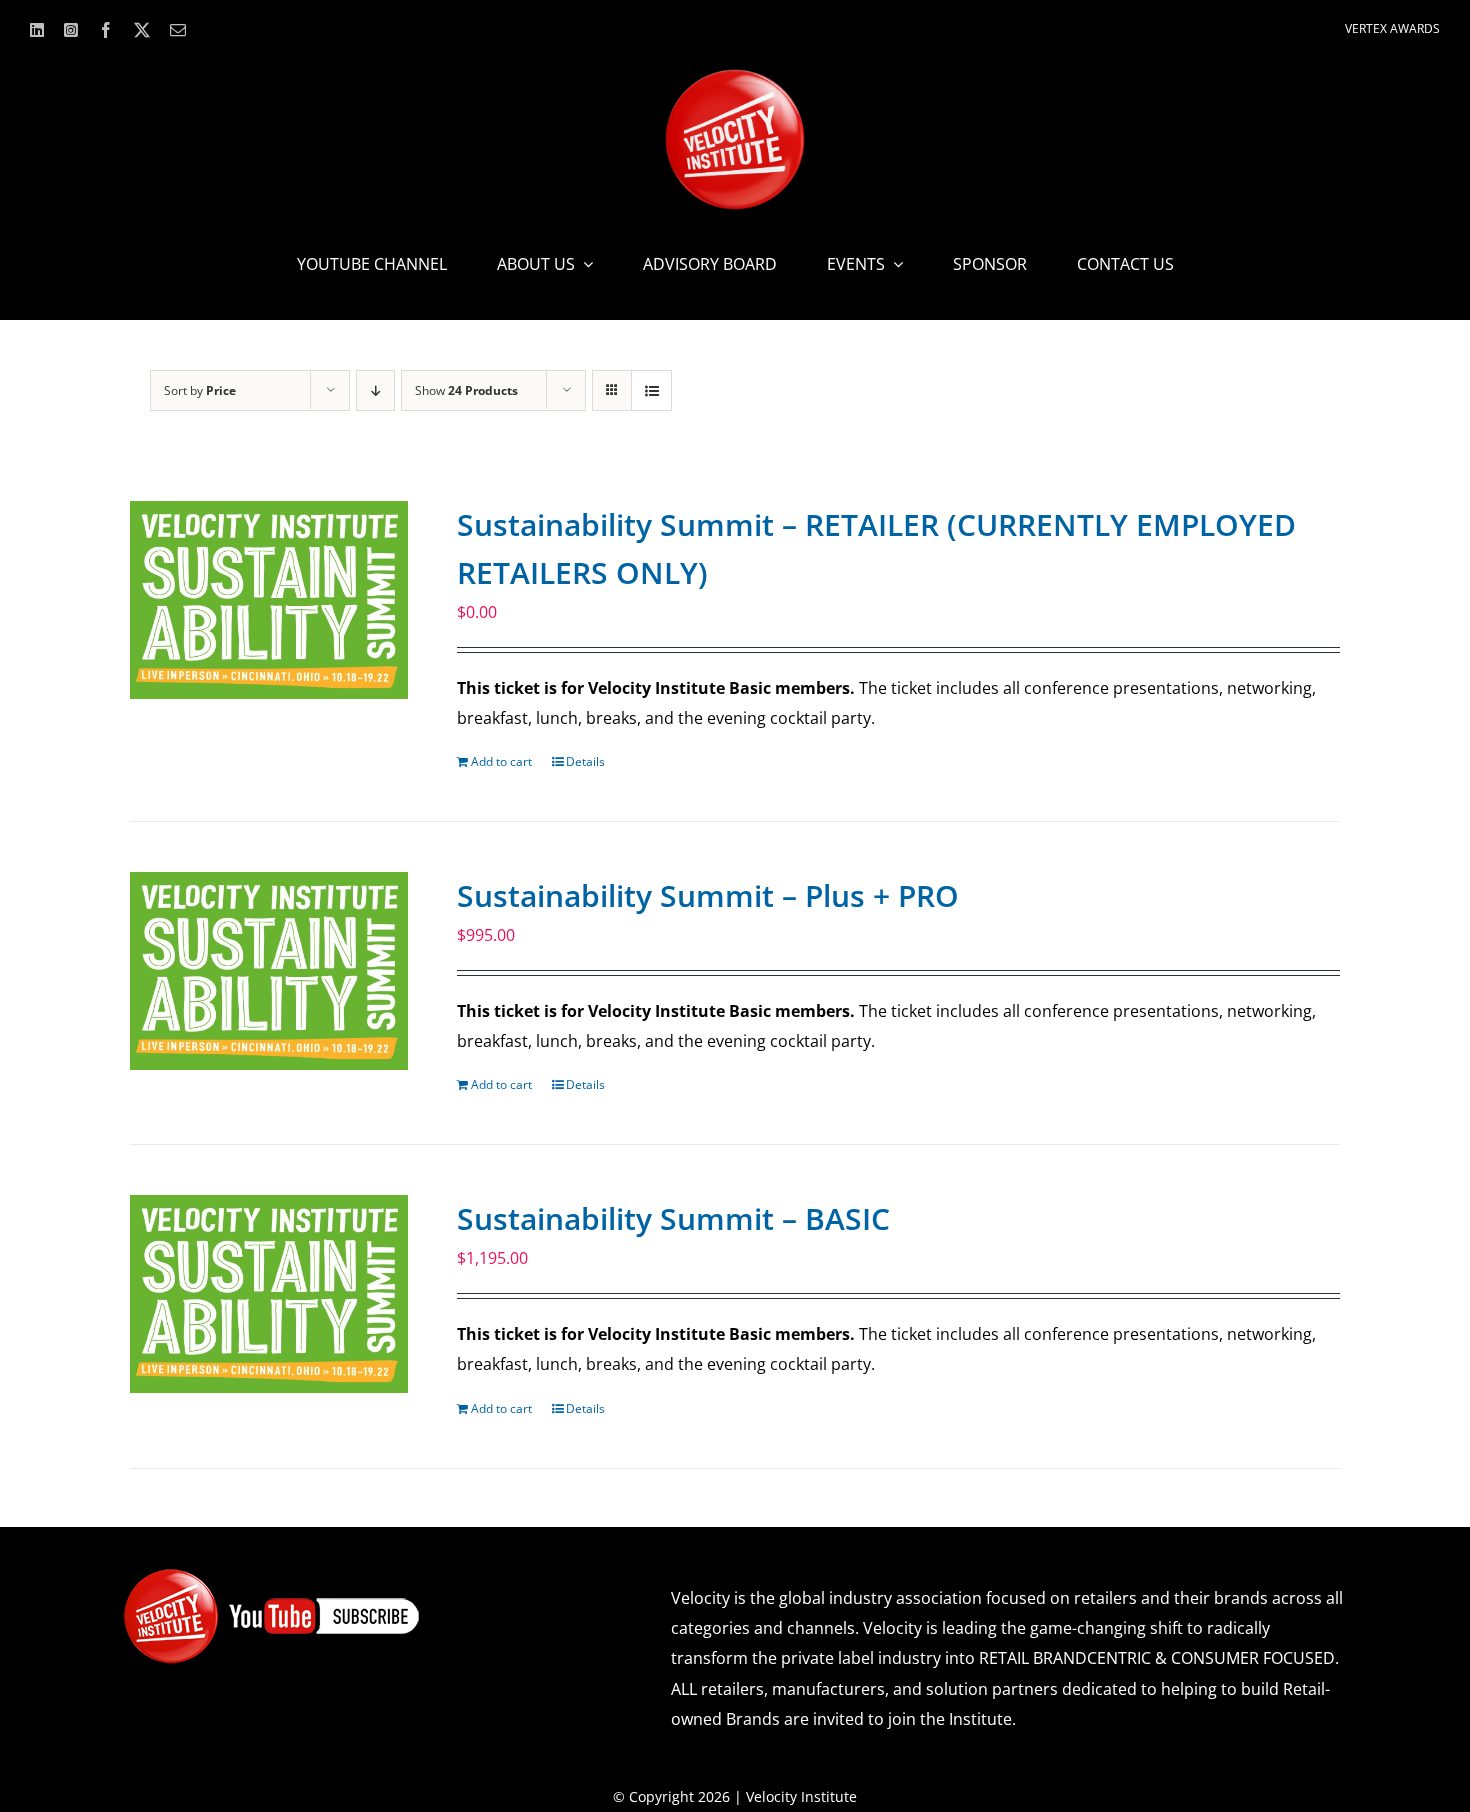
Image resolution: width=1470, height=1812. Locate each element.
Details (585, 761)
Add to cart (501, 761)
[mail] (178, 30)
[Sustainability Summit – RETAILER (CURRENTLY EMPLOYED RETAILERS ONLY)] (269, 600)
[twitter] (142, 30)
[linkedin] (37, 30)
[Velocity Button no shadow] (735, 77)
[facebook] (106, 30)
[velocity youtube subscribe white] (272, 1575)
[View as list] (651, 390)
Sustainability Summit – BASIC (673, 1218)
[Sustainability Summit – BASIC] (269, 1294)
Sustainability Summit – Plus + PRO (708, 895)
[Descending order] (375, 390)
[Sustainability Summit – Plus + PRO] (269, 971)
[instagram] (71, 30)
